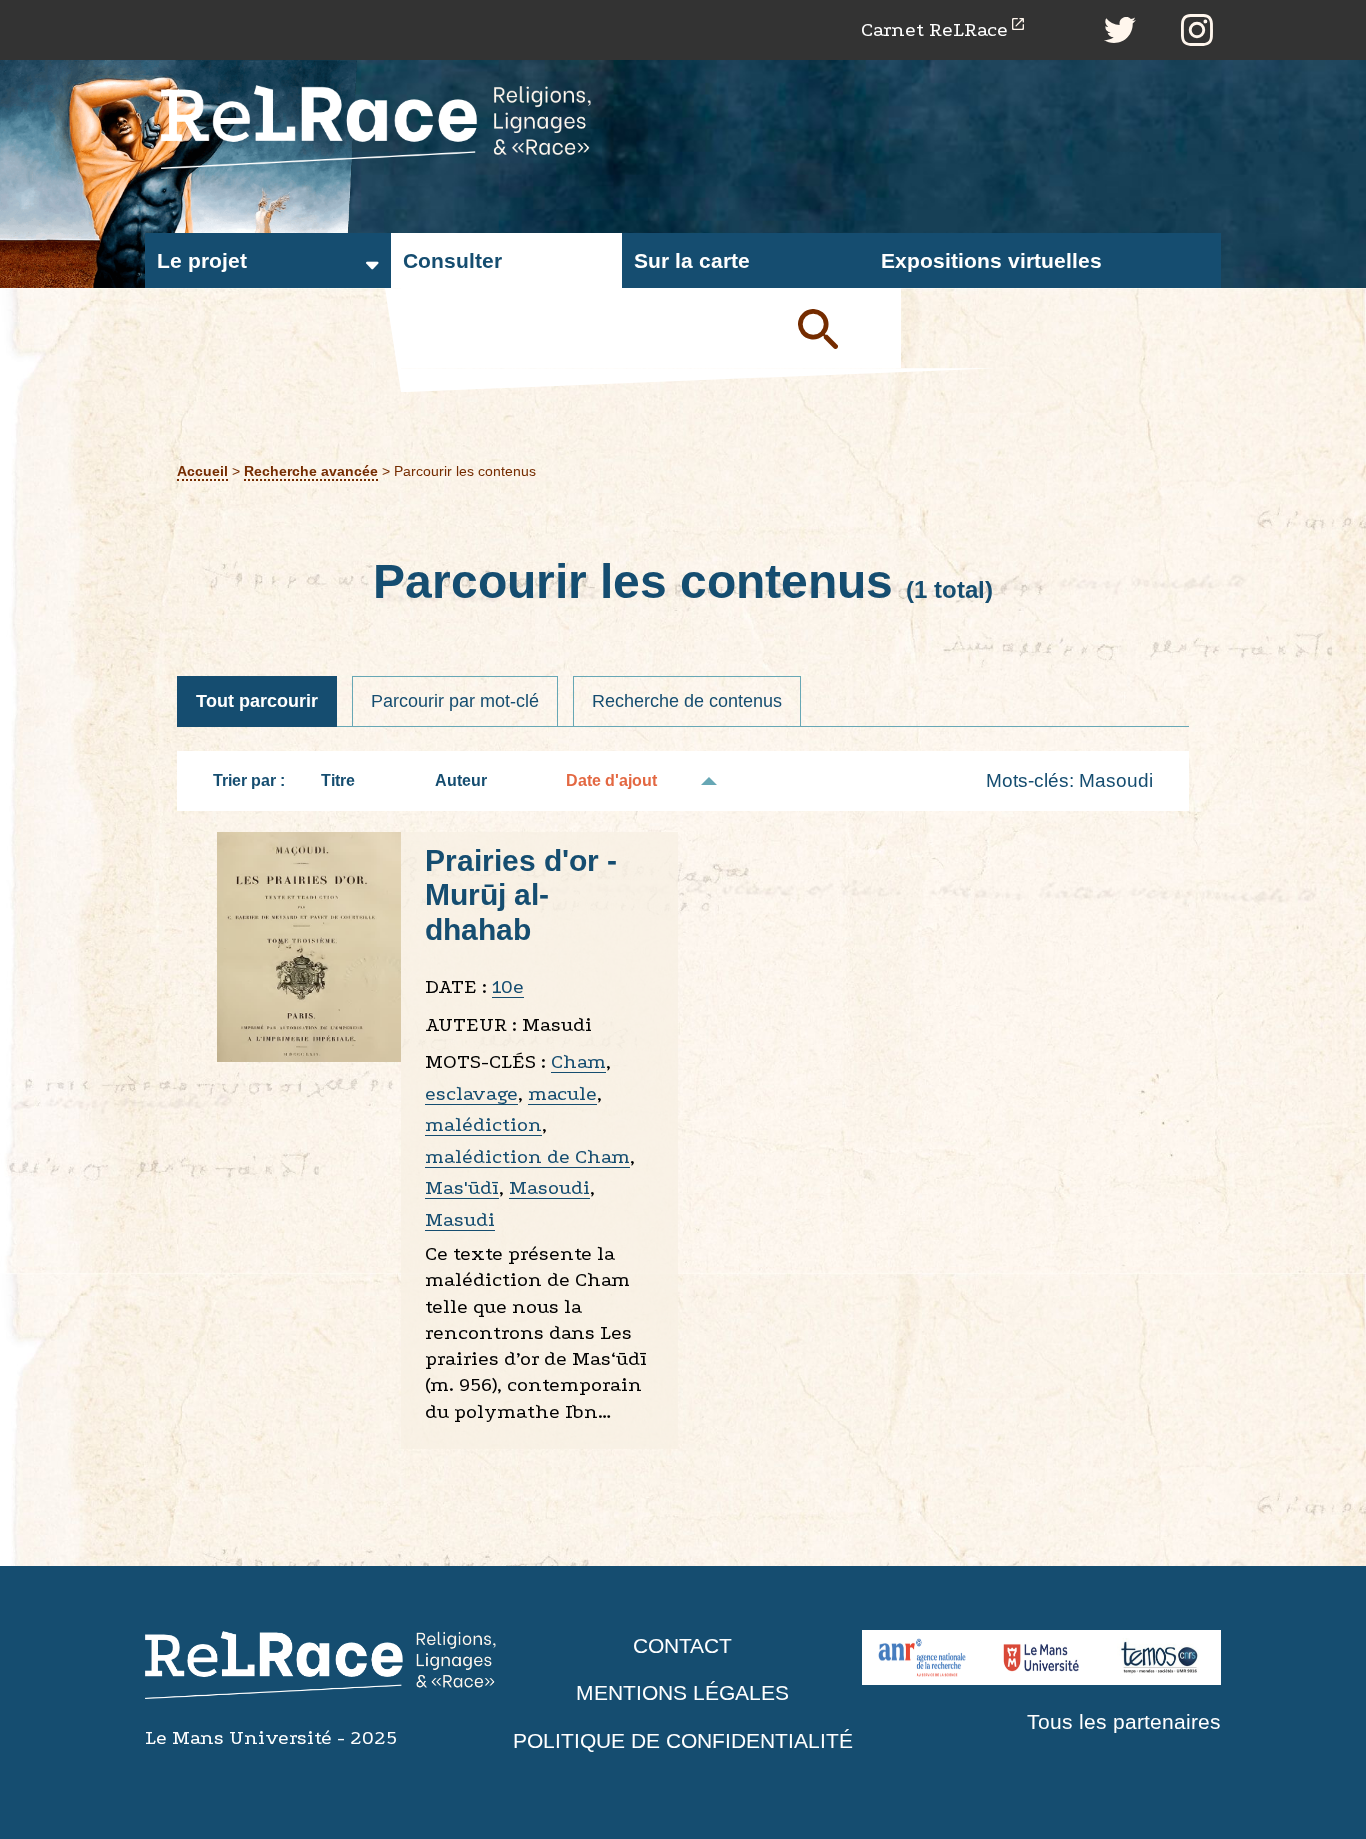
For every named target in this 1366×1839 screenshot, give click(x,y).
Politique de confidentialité (683, 1740)
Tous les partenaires (1124, 1721)
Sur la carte (692, 260)
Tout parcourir (257, 701)
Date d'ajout (611, 780)
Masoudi (549, 1187)
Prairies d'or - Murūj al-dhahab (521, 895)
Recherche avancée (311, 471)
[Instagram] (1197, 30)
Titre (338, 780)
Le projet (202, 260)
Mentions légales (682, 1692)
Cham (578, 1061)
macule (562, 1093)
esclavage (471, 1093)
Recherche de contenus (687, 701)
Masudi (460, 1219)
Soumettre (841, 328)
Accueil (202, 471)
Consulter (452, 260)
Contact (682, 1645)
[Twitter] (1120, 30)
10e (508, 986)
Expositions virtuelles (991, 260)
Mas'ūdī (462, 1187)
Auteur (461, 780)
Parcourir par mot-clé (455, 701)
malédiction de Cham (527, 1156)
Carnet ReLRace (934, 29)
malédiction (483, 1124)
